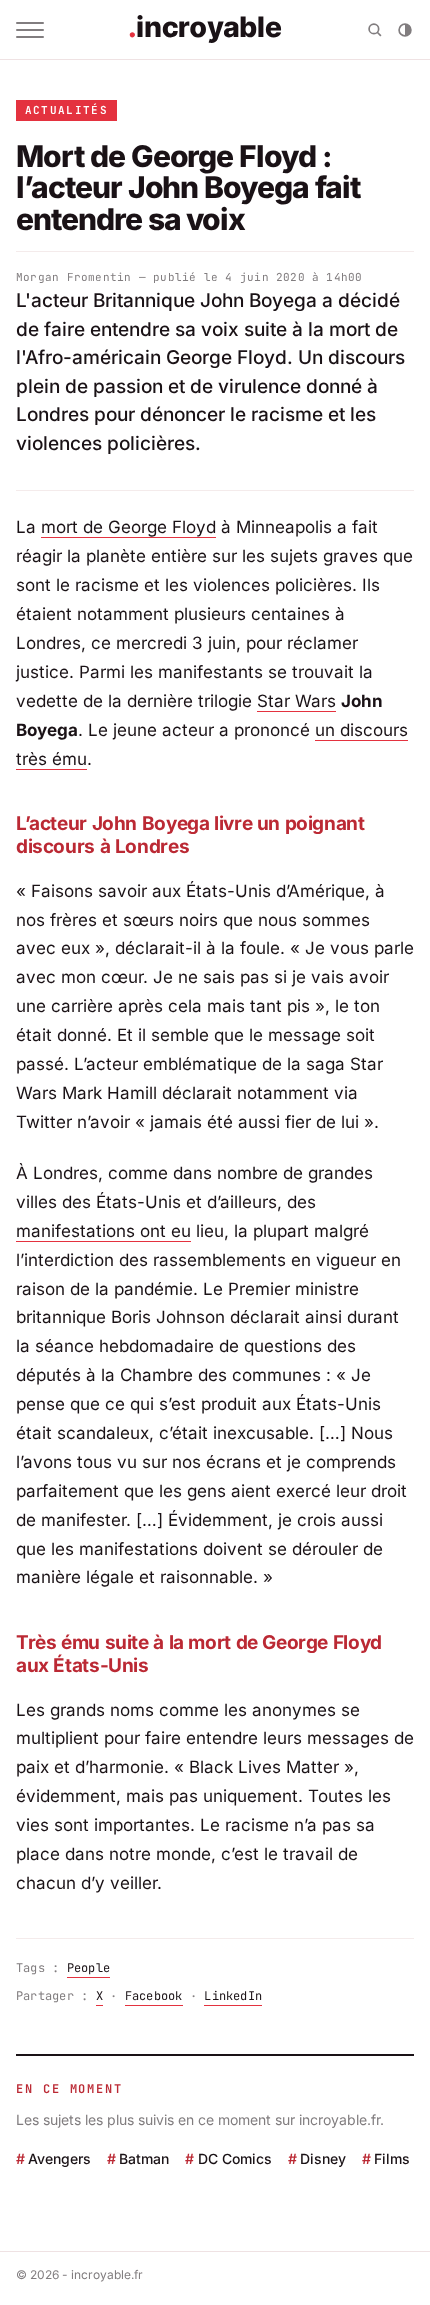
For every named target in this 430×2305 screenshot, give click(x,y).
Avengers (59, 2158)
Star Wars (296, 701)
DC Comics (234, 2158)
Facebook (154, 1996)
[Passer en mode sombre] (405, 30)
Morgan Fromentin (74, 277)
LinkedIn (233, 1996)
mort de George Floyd (128, 527)
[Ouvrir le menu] (30, 30)
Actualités (66, 110)
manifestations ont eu (103, 1231)
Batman (144, 2158)
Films (392, 2158)
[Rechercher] (375, 30)
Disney (323, 2158)
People (88, 1968)
